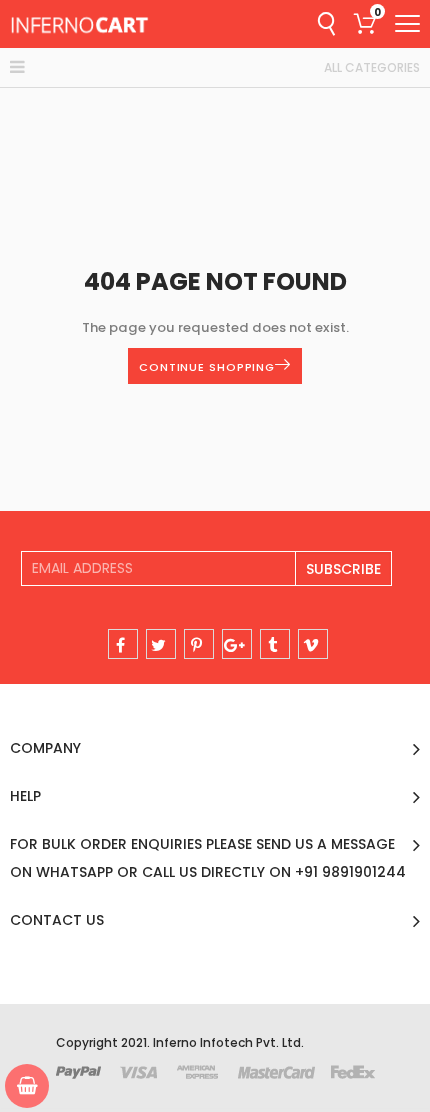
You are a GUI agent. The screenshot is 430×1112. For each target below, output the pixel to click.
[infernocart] (80, 24)
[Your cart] (27, 1086)
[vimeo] (313, 644)
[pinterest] (199, 644)
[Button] (407, 23)
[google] (237, 644)
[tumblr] (275, 644)
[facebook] (123, 644)
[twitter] (161, 644)
